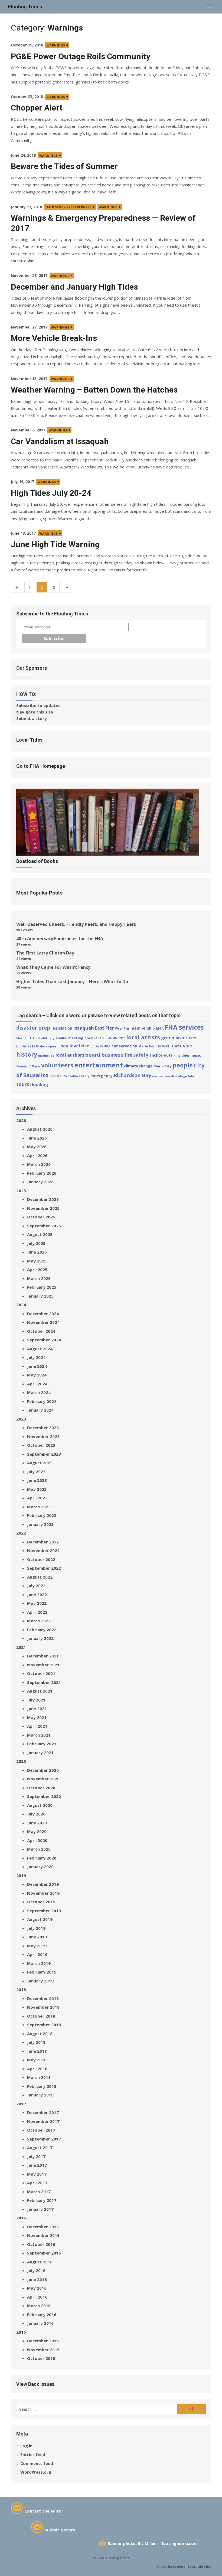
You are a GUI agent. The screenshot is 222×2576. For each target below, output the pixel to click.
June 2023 (37, 1480)
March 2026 (39, 1164)
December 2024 (43, 1314)
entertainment (99, 1065)
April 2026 (37, 1155)
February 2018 (42, 2086)
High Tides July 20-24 (51, 493)
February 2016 (42, 2314)
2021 (21, 1647)
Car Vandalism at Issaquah (60, 441)
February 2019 (42, 1972)
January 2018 (40, 2095)
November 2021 (43, 1665)
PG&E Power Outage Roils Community (81, 56)
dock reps (93, 1038)
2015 (21, 2332)
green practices (179, 1038)
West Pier (122, 1029)
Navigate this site (35, 712)
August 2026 (40, 1129)
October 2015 (41, 2358)
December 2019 (43, 1884)
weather (158, 1076)
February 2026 (42, 1173)
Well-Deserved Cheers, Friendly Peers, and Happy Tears (76, 924)
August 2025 (40, 1234)
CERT (121, 1038)
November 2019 (43, 1893)
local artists (143, 1037)
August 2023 (40, 1463)
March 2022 (39, 1621)
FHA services (184, 1027)
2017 (21, 2104)
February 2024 (42, 1401)
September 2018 (44, 2025)
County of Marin (28, 1066)
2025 (21, 1191)
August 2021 (40, 1691)
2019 (21, 1875)
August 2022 (40, 1577)
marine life (46, 1056)
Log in (26, 2446)
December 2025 (43, 1199)
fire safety (136, 1055)
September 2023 (44, 1454)
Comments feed (37, 2463)
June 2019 (37, 1937)
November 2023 (43, 1436)
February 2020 (42, 1858)
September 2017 (44, 2139)
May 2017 (37, 2174)
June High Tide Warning (55, 544)
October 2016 (41, 2244)
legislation (62, 1028)
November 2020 (43, 1779)
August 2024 (40, 1349)
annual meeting (69, 1038)
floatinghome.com (179, 2543)
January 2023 (40, 1524)
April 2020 (37, 1840)
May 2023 (37, 1489)
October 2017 (41, 2130)
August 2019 (40, 1919)
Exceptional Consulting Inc (189, 2566)
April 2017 (37, 2183)
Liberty (97, 1046)
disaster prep (33, 1028)
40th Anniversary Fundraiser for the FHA (60, 939)
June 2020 (37, 1823)
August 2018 (40, 2034)
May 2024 (37, 1375)
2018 (21, 1989)
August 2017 (40, 2148)
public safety (28, 1046)
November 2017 (43, 2121)
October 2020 (41, 1788)
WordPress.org (36, 2472)
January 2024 (40, 1410)
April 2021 (37, 1726)
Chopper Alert (37, 108)
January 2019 (40, 1981)
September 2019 (44, 1911)
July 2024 (36, 1357)
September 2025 (44, 1226)
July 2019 (36, 1928)
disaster (56, 1076)
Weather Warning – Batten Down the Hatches (94, 390)
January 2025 (40, 1296)
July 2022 (36, 1586)
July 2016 (36, 2270)
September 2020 (44, 1796)
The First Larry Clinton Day (45, 953)
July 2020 (36, 1814)
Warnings (56, 45)
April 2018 (37, 2069)
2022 (21, 1533)
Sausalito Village (175, 1076)
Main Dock (24, 1038)
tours (23, 1084)
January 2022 (40, 1638)
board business (104, 1055)
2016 (21, 2218)
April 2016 (37, 2297)
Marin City (163, 1066)
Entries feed (33, 2454)
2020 (21, 1761)
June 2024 (37, 1366)
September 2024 (44, 1340)
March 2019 (39, 1963)
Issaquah (84, 1028)
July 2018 (36, 2042)
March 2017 (39, 2192)
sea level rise (75, 1046)
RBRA (160, 1029)
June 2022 (37, 1594)
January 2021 (40, 1753)
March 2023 (39, 1507)
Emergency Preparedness (69, 207)
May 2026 (37, 1147)
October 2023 (41, 1445)
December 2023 (43, 1428)
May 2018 (37, 2060)
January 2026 (40, 1182)
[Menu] (208, 7)
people (183, 1065)
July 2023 (36, 1472)
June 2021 (37, 1709)
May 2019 (37, 1946)
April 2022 (37, 1612)
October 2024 (41, 1331)
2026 (21, 1120)
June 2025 (37, 1252)
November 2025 (43, 1208)
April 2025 (37, 1269)
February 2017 (42, 2200)
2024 (21, 1305)
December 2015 (43, 2341)
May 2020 (37, 1831)
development (50, 1046)
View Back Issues (35, 2384)
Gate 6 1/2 (182, 1046)
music (196, 1055)
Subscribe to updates (38, 705)
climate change (138, 1066)
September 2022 (44, 1568)
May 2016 (37, 2288)
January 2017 (40, 2209)
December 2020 (43, 1770)
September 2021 (44, 1682)
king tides (182, 1055)
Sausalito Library (77, 1076)
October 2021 (41, 1673)
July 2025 (36, 1243)
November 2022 (43, 1550)
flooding (39, 1084)
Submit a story (32, 718)
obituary (48, 1038)
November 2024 (43, 1322)
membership (143, 1028)
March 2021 (39, 1735)
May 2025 (37, 1261)
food (37, 1038)
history (27, 1054)
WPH (166, 1046)
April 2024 (37, 1384)
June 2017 (37, 2165)
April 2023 (37, 1498)
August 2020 (40, 1805)
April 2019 (37, 1954)
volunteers (57, 1065)
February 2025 (42, 1287)
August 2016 (40, 2262)
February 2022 (42, 1630)
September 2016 (44, 2253)
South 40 (110, 1038)
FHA (107, 1046)
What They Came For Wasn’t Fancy (53, 967)
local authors (70, 1055)
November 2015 (43, 2350)
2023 (21, 1419)
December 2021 (43, 1656)
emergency (102, 1076)
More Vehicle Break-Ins (54, 338)
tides (192, 1076)
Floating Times (25, 7)
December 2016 (43, 2227)
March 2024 (39, 1392)
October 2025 (41, 1217)
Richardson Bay (132, 1075)
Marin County (150, 1046)
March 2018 (39, 2077)
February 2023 (42, 1515)
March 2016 (39, 2306)
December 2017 (43, 2112)
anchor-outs (161, 1055)
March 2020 (39, 1849)
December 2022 (43, 1542)
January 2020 (40, 1867)
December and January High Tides (74, 287)
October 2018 (41, 2016)
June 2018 (37, 2051)
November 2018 (43, 2007)
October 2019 (41, 1902)
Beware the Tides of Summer (64, 166)
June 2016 (37, 2279)
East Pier (105, 1028)
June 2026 (37, 1138)
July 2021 (36, 1700)
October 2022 (41, 1559)
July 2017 (36, 2156)
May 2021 (37, 1717)
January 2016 (40, 2323)
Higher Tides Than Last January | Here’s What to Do (72, 982)
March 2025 (39, 1278)
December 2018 (43, 1998)
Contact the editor (44, 2511)
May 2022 (37, 1603)
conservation (124, 1046)
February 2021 (42, 1744)
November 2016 (43, 2235)
